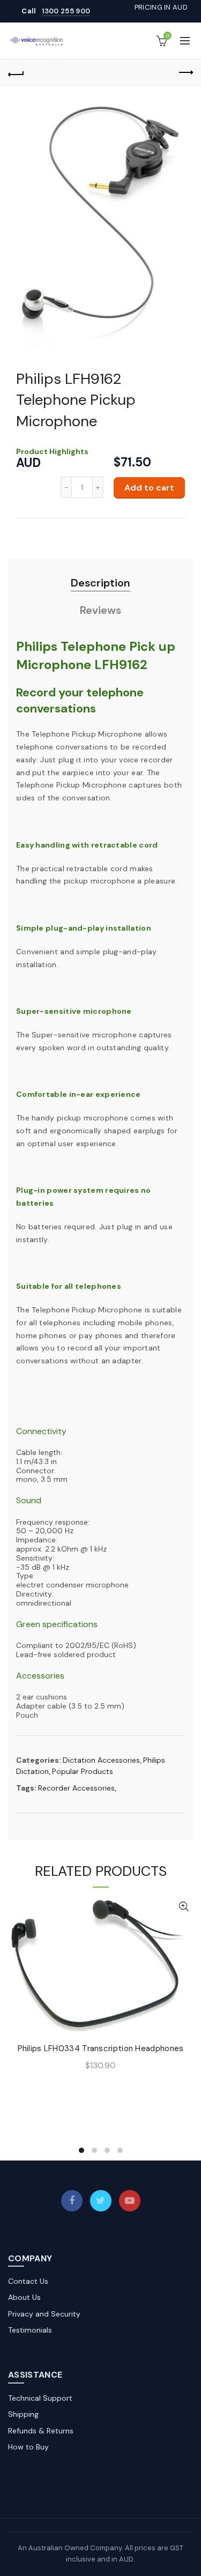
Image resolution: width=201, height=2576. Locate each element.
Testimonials (30, 2330)
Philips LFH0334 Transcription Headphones (101, 2048)
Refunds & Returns (41, 2431)
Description (100, 583)
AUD (28, 463)
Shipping (23, 2414)
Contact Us (28, 2281)
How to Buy (28, 2447)
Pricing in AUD (161, 7)
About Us (24, 2297)
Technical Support (40, 2398)
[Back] (16, 73)
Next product (185, 73)
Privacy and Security (44, 2314)
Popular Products (83, 1771)
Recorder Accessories (76, 1788)
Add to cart (149, 488)
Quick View (184, 1907)
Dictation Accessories (101, 1760)
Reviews (100, 610)
